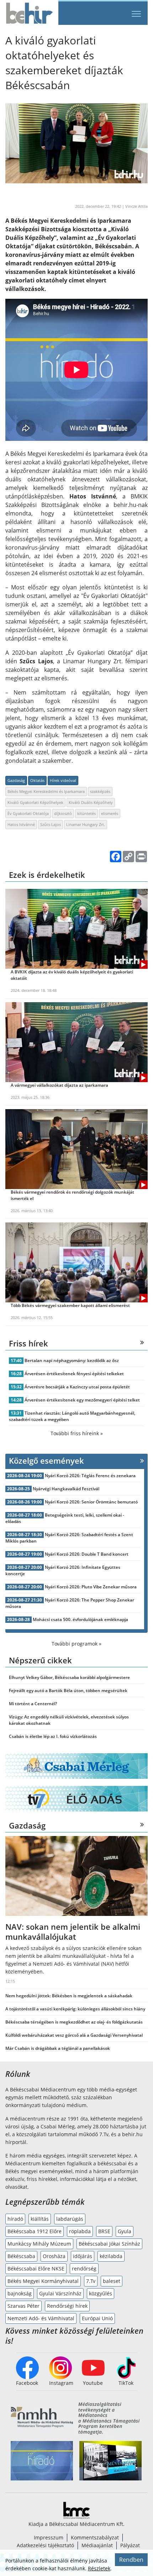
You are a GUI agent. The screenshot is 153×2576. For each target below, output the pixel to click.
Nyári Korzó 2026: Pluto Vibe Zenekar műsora (91, 1587)
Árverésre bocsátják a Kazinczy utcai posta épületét (77, 1387)
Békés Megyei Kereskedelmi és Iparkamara (46, 791)
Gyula (125, 2231)
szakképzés (100, 791)
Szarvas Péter (23, 2306)
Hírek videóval (63, 780)
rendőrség (84, 2269)
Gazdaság (16, 780)
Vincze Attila (136, 206)
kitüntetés (86, 813)
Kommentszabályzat (95, 2537)
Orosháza (54, 2256)
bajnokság (20, 2293)
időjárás (83, 2256)
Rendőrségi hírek (67, 2306)
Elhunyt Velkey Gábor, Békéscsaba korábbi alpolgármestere (69, 1677)
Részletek (99, 2568)
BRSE (104, 2231)
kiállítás (40, 2219)
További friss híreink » (77, 1433)
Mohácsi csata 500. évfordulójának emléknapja (80, 1619)
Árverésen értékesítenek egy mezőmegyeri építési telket (82, 1400)
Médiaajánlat (97, 2545)
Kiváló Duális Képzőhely (91, 802)
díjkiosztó (63, 813)
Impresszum (49, 2537)
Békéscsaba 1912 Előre (35, 2231)
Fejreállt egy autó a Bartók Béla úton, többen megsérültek (68, 1691)
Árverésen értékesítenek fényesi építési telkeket (74, 1374)
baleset (112, 2281)
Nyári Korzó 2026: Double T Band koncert (87, 1554)
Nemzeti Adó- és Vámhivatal (41, 2318)
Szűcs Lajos (51, 824)
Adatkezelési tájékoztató (45, 2545)
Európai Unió (97, 2318)
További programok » (76, 1644)
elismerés (110, 813)
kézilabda (111, 2256)
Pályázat (130, 2545)
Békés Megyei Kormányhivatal (43, 2281)
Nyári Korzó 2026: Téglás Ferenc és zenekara (90, 1476)
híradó (15, 2219)
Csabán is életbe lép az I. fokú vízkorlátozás (53, 1736)
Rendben (131, 2560)
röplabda (80, 2231)
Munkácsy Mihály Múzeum (39, 2244)
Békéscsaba (21, 2256)
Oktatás (37, 780)
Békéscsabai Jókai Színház (109, 2244)
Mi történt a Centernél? (33, 1704)
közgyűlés (101, 2293)
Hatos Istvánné (21, 824)
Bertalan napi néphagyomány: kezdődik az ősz (72, 1360)
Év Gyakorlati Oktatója (28, 813)
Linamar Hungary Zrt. (86, 824)
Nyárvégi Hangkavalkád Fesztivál (66, 1489)
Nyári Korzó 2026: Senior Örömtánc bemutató (91, 1502)
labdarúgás (70, 2219)
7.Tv (91, 2281)
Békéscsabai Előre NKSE (36, 2269)
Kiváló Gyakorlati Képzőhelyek (35, 802)
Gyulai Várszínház (60, 2293)
